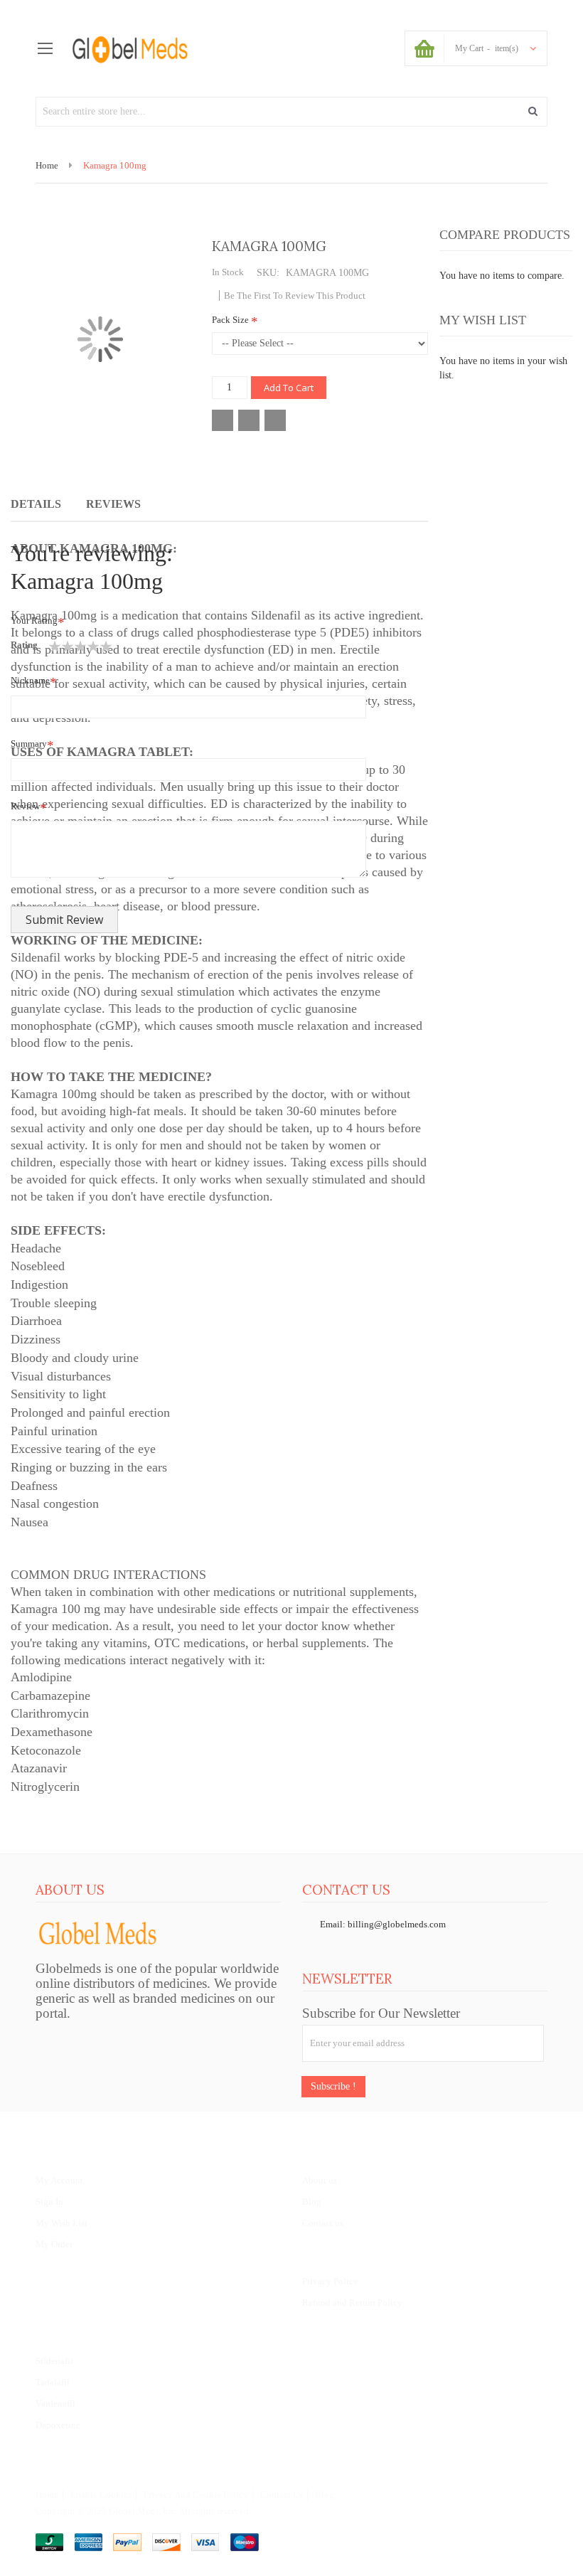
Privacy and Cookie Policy (196, 2495)
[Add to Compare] (249, 420)
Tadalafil (53, 2382)
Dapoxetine (58, 2425)
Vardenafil (55, 2404)
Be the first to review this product (295, 296)
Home (47, 165)
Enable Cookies (101, 2495)
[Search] (533, 112)
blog (325, 2495)
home (47, 2495)
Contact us (323, 2223)
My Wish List (61, 2223)
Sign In (49, 2202)
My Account (59, 2180)
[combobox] (291, 112)
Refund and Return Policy (352, 2303)
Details (36, 504)
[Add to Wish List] (223, 420)
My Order (54, 2244)
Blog (312, 2202)
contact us (282, 2495)
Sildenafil (54, 2361)
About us (320, 2180)
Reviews (113, 504)
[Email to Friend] (275, 420)
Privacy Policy (330, 2281)
